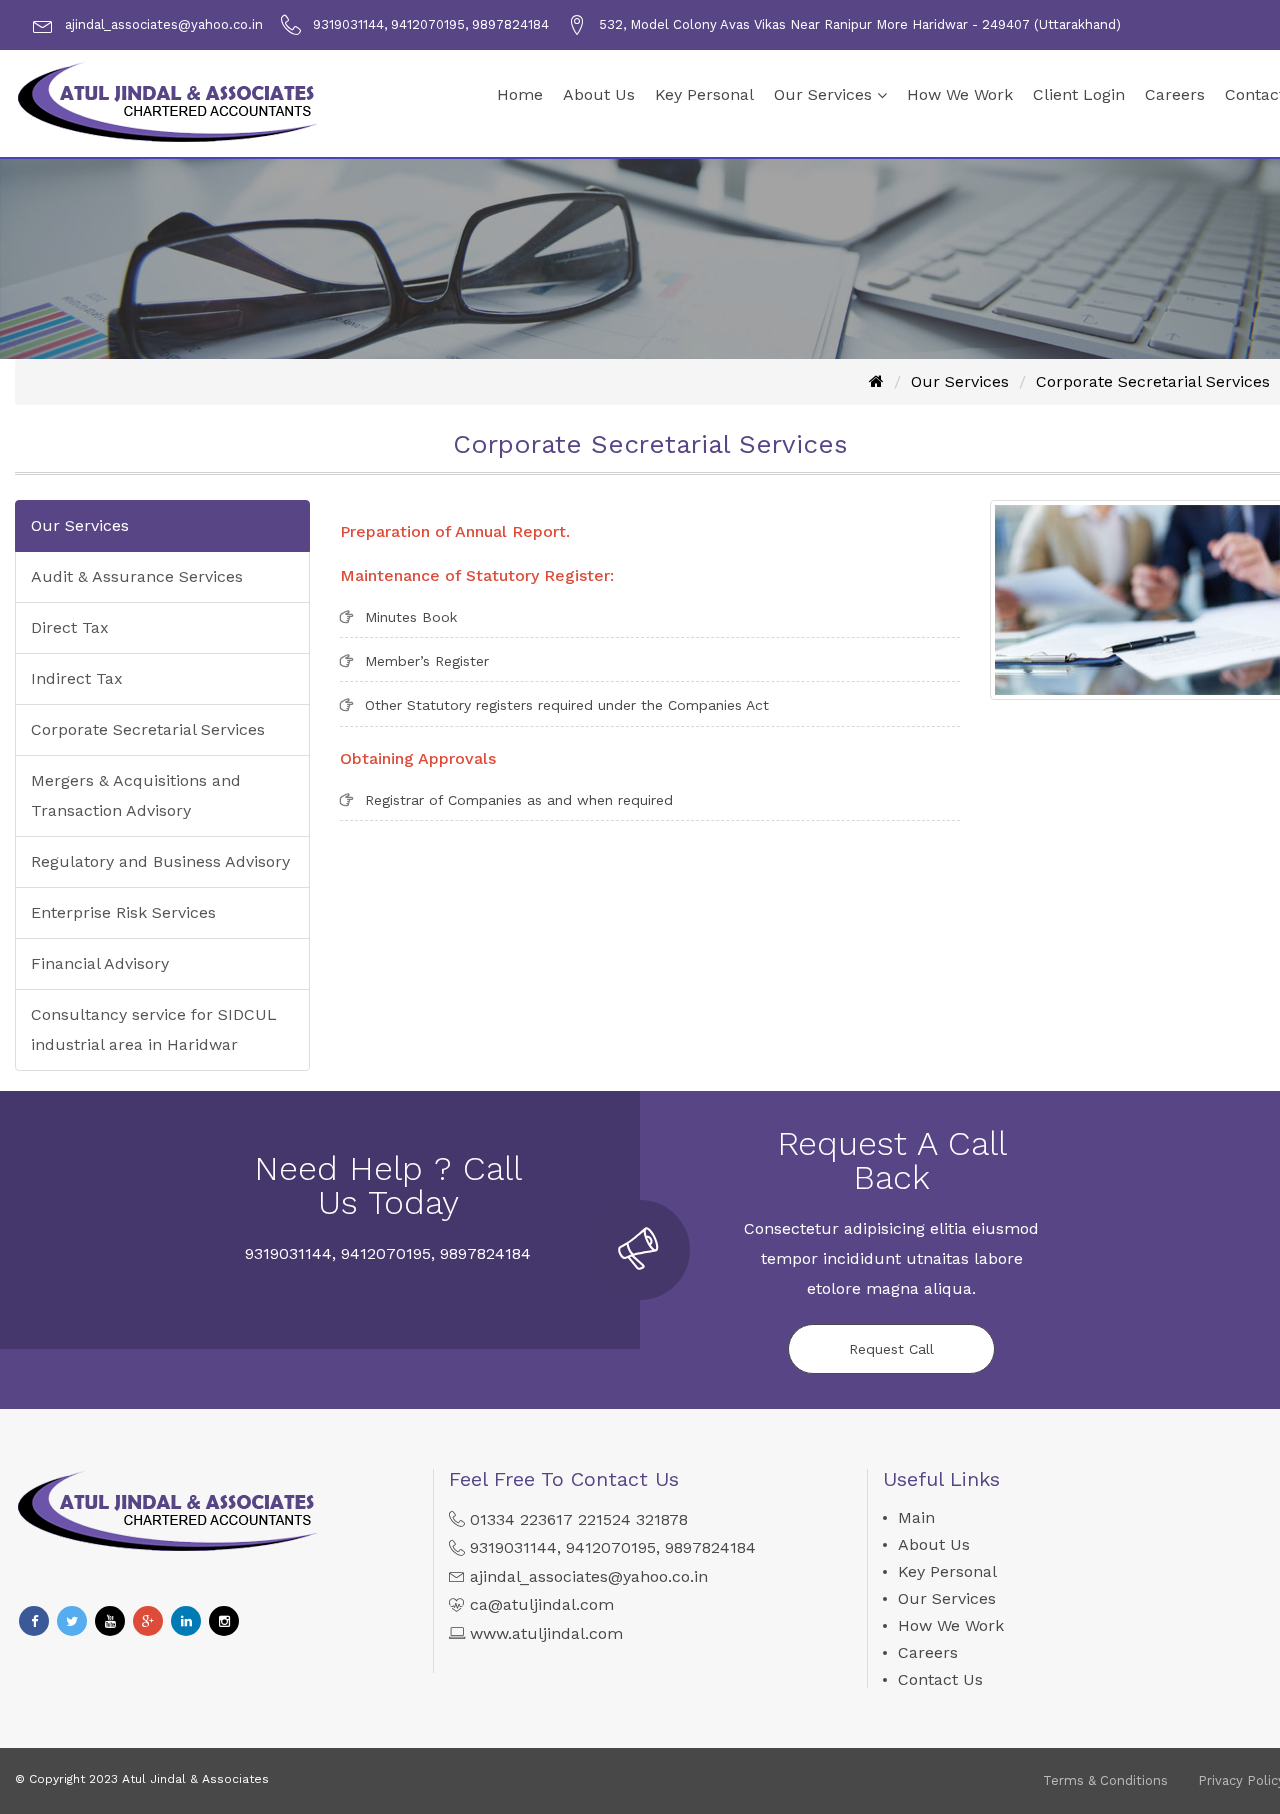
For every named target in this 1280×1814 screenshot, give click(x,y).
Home (520, 94)
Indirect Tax (77, 678)
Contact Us (940, 1679)
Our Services (823, 94)
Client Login (1079, 94)
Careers (1175, 94)
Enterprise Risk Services (123, 912)
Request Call (891, 1349)
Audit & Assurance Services (137, 576)
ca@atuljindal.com (542, 1604)
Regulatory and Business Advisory (160, 861)
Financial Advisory (100, 963)
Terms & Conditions (1105, 1780)
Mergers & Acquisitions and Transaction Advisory (136, 795)
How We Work (960, 94)
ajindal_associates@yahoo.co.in (589, 1576)
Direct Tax (70, 627)
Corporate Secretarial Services (1153, 381)
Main (916, 1517)
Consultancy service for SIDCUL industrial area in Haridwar (154, 1029)
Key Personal (704, 94)
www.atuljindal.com (546, 1633)
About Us (599, 94)
